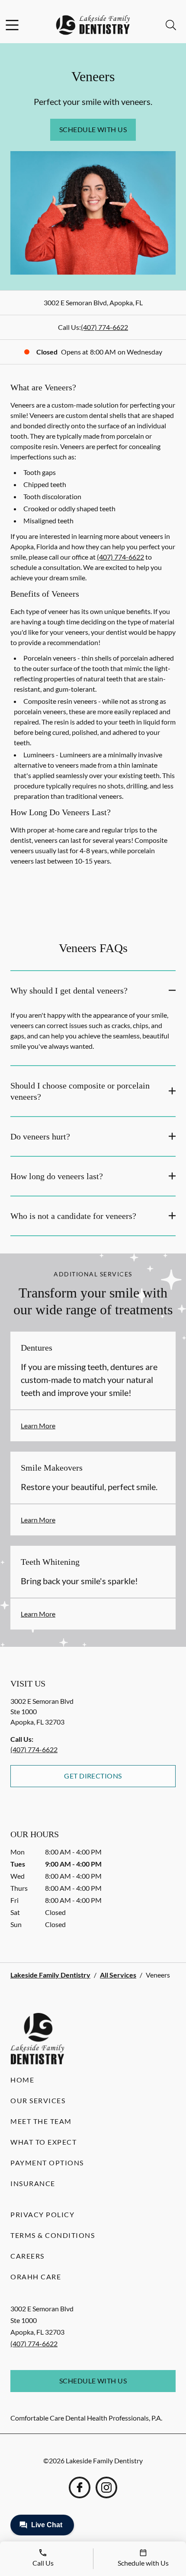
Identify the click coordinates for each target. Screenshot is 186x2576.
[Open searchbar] (171, 25)
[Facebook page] (80, 2487)
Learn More (38, 1426)
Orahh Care (36, 2277)
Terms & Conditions (53, 2235)
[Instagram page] (106, 2487)
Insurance (33, 2183)
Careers (27, 2256)
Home (22, 2080)
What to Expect (43, 2142)
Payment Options (47, 2163)
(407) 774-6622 (104, 327)
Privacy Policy (42, 2214)
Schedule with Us (93, 129)
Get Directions (93, 1776)
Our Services (38, 2100)
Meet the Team (41, 2121)
